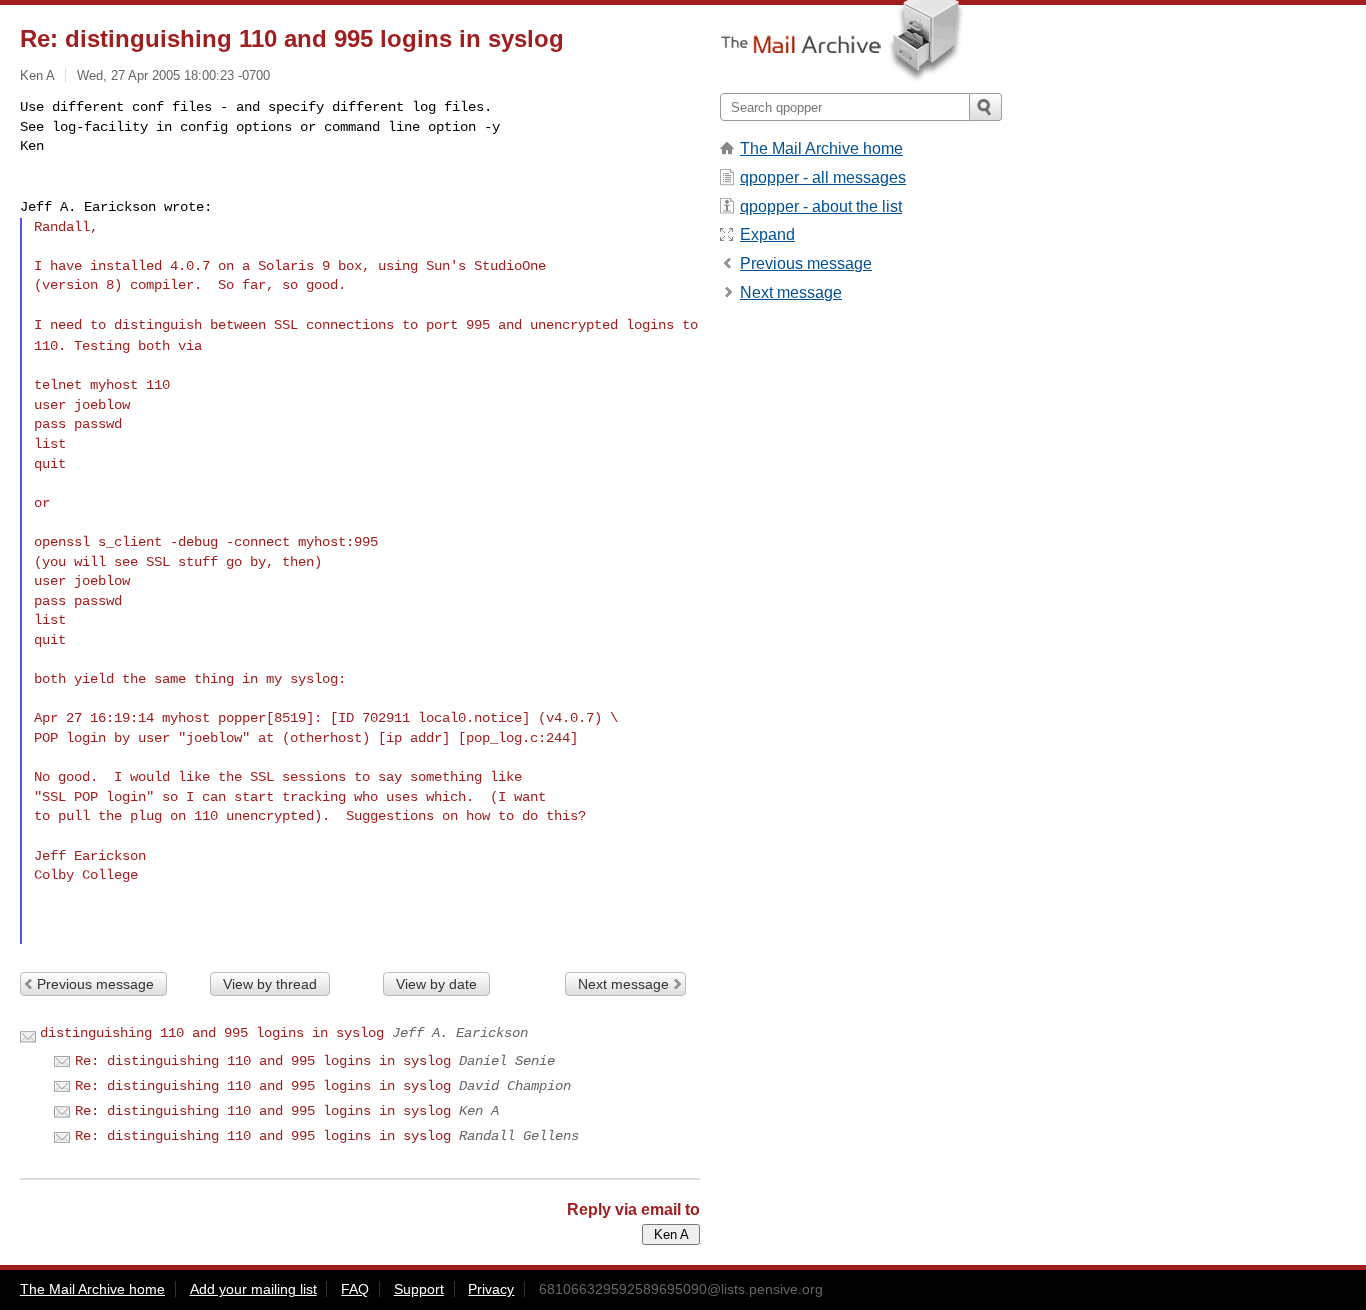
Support (419, 1289)
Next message (623, 984)
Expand (767, 234)
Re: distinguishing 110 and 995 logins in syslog (263, 1061)
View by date (436, 984)
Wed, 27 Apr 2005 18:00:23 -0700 (173, 75)
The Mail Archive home (821, 148)
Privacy (491, 1289)
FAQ (355, 1289)
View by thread (270, 984)
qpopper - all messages (823, 177)
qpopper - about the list (821, 206)
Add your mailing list (253, 1289)
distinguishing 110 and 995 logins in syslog (212, 1033)
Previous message (95, 984)
